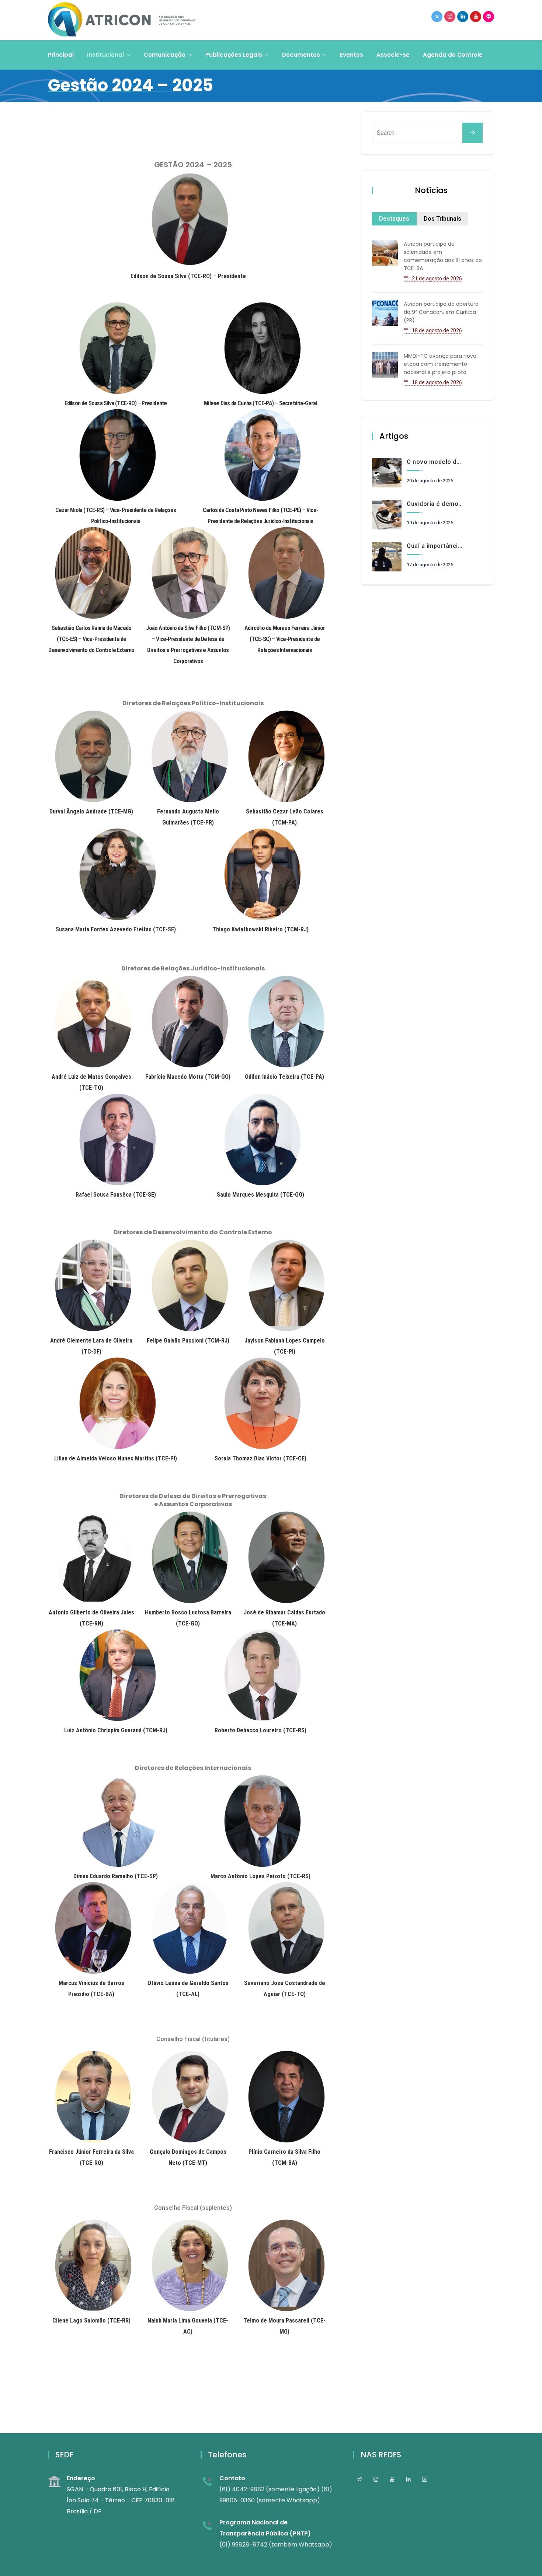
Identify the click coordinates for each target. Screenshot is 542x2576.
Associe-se (393, 55)
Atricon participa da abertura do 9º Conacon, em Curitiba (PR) (441, 312)
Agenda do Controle (453, 55)
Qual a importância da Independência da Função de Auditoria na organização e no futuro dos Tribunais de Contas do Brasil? (435, 546)
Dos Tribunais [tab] (442, 219)
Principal (61, 55)
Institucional (105, 55)
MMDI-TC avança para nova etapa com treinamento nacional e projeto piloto (440, 364)
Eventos (352, 55)
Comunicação (165, 55)
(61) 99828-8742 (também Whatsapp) (276, 2544)
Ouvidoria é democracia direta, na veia (435, 504)
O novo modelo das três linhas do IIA (435, 462)
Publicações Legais (234, 55)
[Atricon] (122, 20)
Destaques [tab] (394, 219)
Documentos (301, 55)
